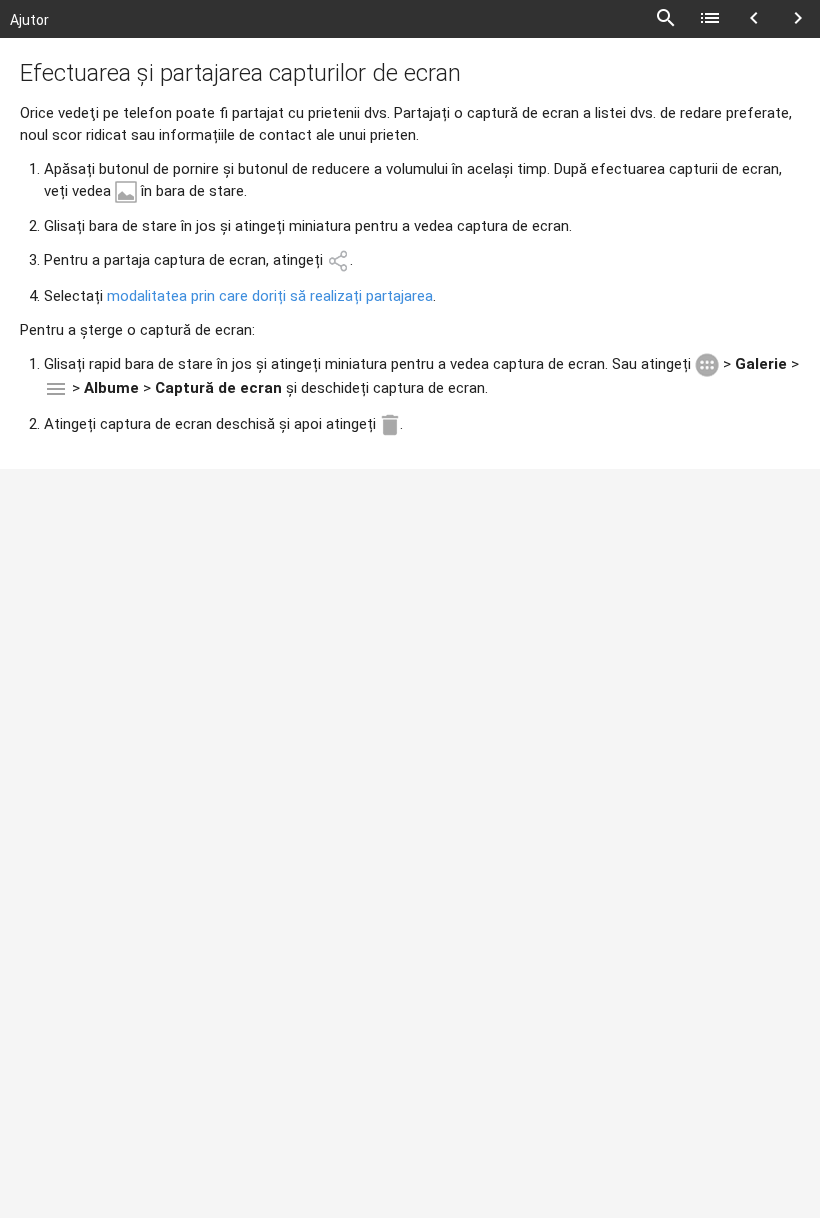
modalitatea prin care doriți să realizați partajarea (270, 296)
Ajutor (29, 20)
